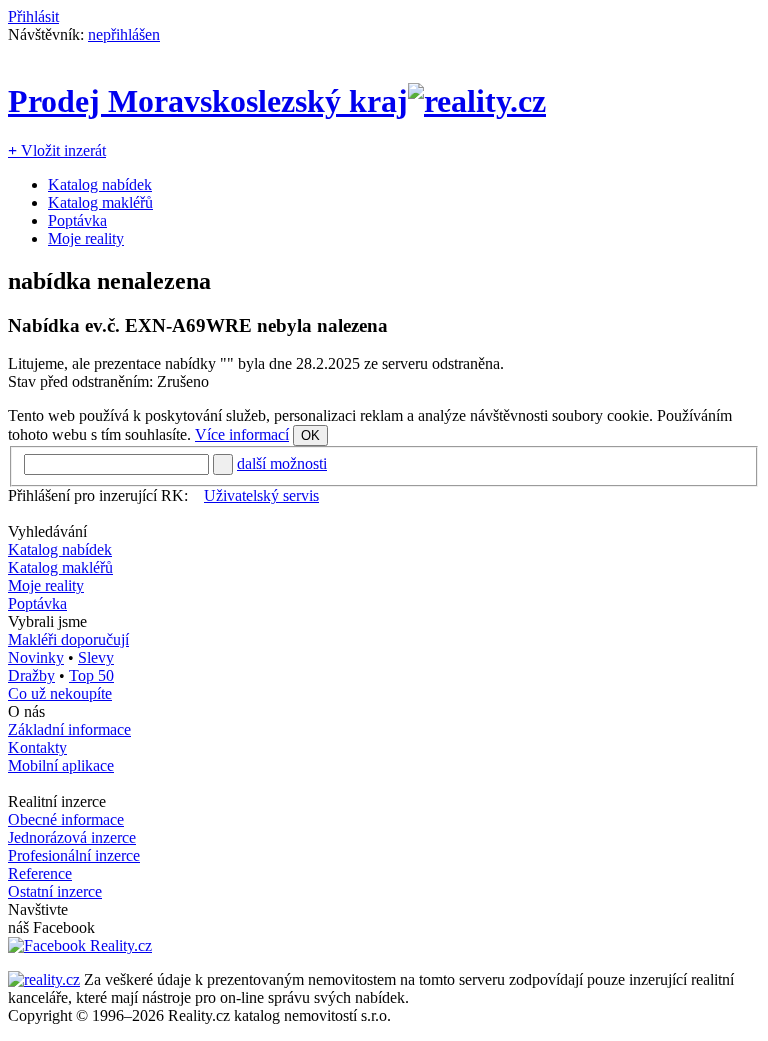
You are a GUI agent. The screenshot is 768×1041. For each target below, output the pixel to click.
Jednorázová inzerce (72, 837)
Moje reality (86, 238)
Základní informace (69, 729)
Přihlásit (33, 16)
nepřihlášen (124, 34)
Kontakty (37, 747)
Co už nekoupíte (60, 693)
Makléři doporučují (68, 639)
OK (310, 435)
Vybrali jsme (47, 621)
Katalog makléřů (100, 202)
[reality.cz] (44, 979)
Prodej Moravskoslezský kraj (208, 101)
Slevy (96, 657)
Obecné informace (66, 819)
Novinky (36, 657)
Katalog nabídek (100, 184)
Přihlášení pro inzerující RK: (98, 495)
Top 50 (91, 675)
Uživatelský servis (261, 495)
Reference (40, 873)
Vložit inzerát (57, 150)
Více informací (242, 434)
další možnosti (282, 463)
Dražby (31, 675)
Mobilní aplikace (61, 765)
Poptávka (77, 220)
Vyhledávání (47, 531)
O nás (26, 711)
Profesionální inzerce (74, 855)
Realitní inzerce (57, 801)
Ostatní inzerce (55, 891)
